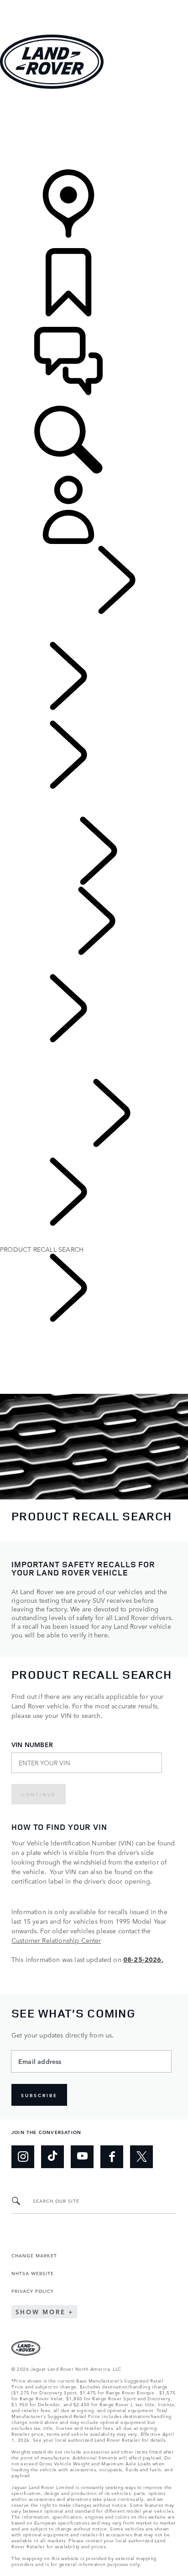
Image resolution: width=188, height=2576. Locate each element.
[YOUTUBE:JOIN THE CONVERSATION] (82, 2157)
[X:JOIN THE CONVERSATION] (141, 2157)
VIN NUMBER (32, 1745)
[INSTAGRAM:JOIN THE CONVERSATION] (23, 2157)
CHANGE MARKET (34, 2255)
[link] (94, 130)
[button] (94, 4)
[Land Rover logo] (52, 86)
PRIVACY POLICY (33, 2291)
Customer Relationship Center (56, 1940)
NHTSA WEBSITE (33, 2273)
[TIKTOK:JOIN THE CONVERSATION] (52, 2157)
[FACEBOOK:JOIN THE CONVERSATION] (112, 2157)
